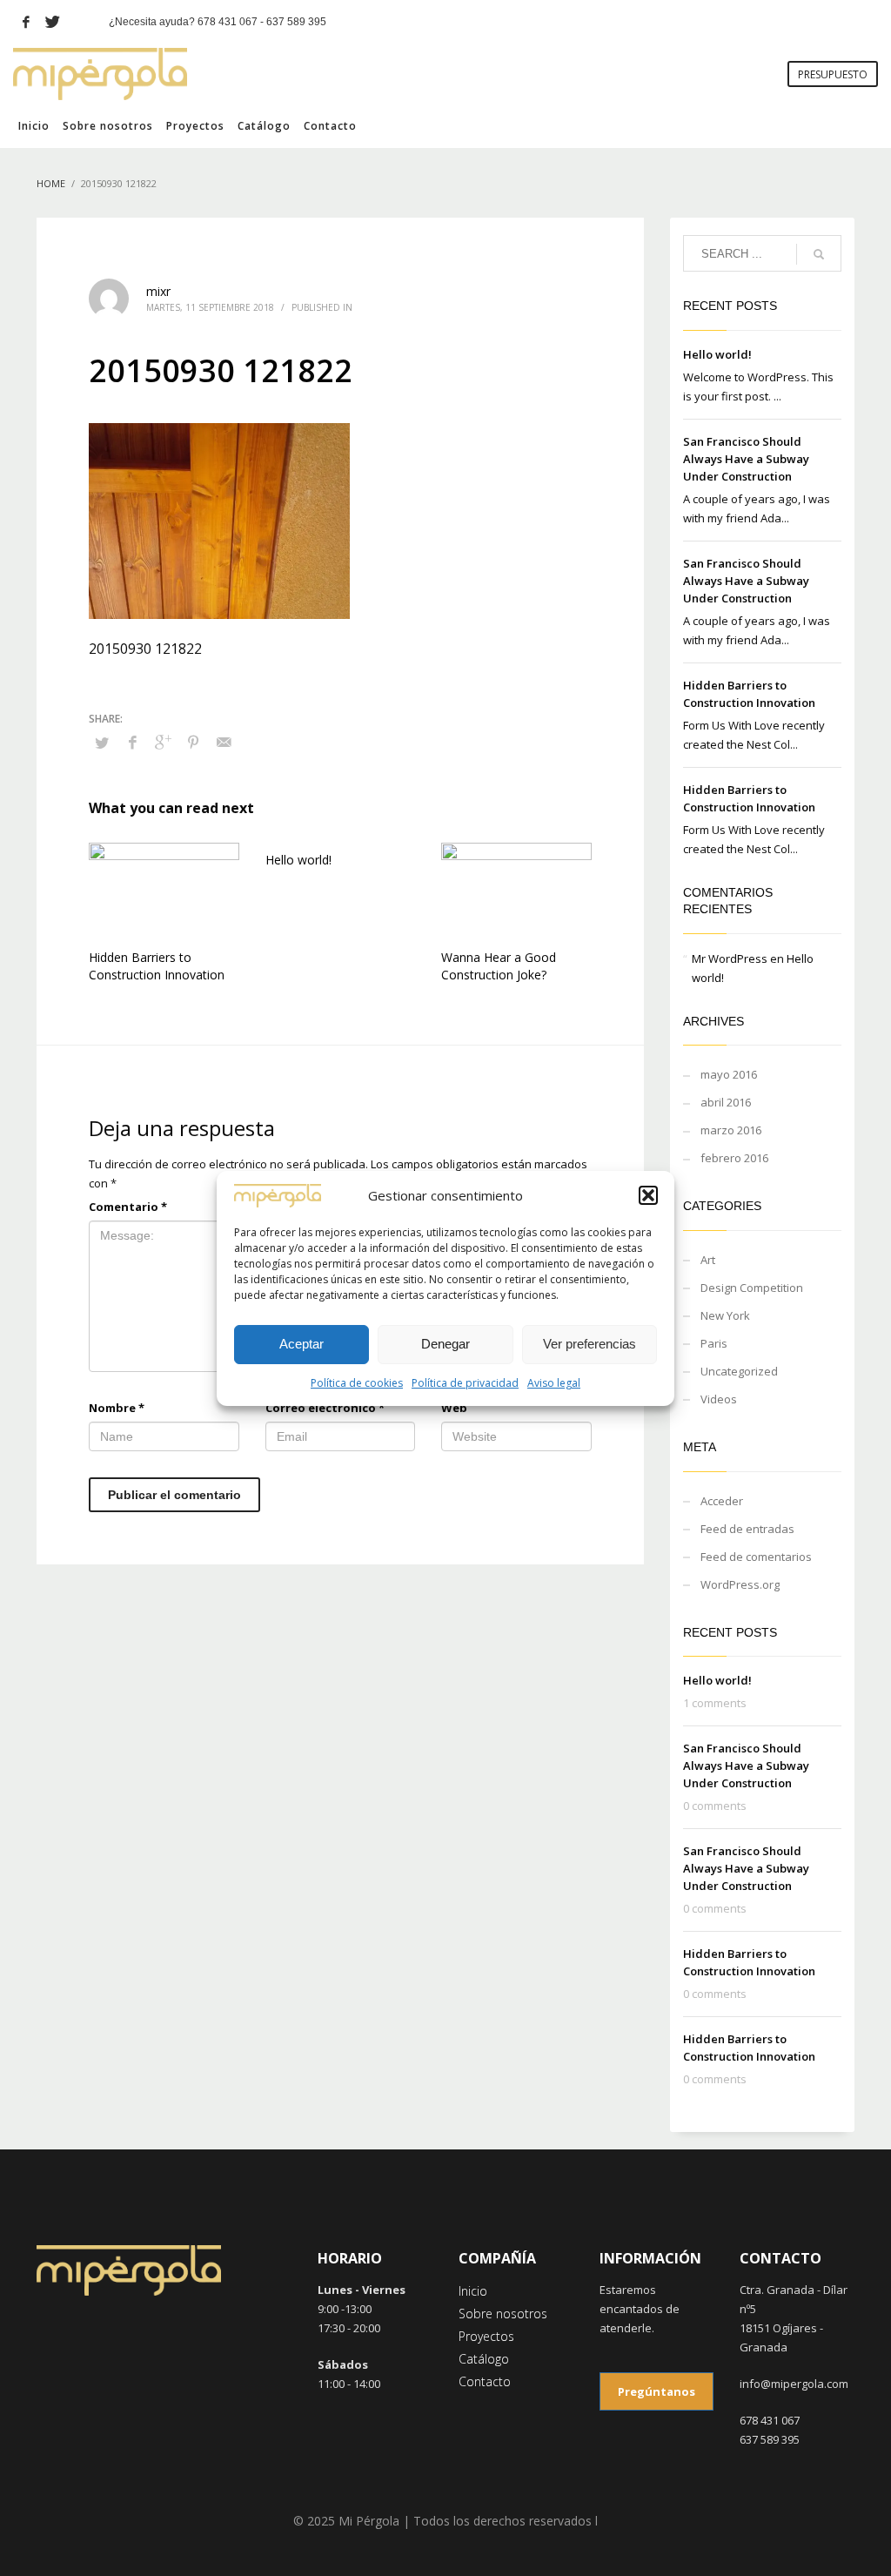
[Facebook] (26, 22)
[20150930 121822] (219, 520)
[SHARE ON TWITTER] (102, 743)
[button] (648, 1195)
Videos (719, 1399)
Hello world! (298, 860)
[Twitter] (52, 22)
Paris (714, 1343)
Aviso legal (554, 1383)
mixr (158, 291)
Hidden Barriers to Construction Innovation (157, 966)
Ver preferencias (590, 1344)
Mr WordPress (730, 958)
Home (51, 183)
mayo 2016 (729, 1074)
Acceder (722, 1501)
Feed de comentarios (756, 1557)
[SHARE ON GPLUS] (163, 742)
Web (454, 1408)
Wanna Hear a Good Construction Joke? (499, 966)
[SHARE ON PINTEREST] (193, 742)
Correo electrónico (325, 1408)
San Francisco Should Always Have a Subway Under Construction (746, 459)
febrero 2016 (734, 1158)
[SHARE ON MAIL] (224, 742)
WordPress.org (740, 1584)
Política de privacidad (465, 1383)
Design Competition (752, 1288)
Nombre (117, 1408)
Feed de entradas (747, 1529)
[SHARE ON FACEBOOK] (132, 742)
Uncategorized (739, 1371)
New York (725, 1315)
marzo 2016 (731, 1130)
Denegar (445, 1344)
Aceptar (301, 1344)
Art (708, 1260)
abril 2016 (726, 1102)
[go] (819, 254)
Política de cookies (357, 1383)
